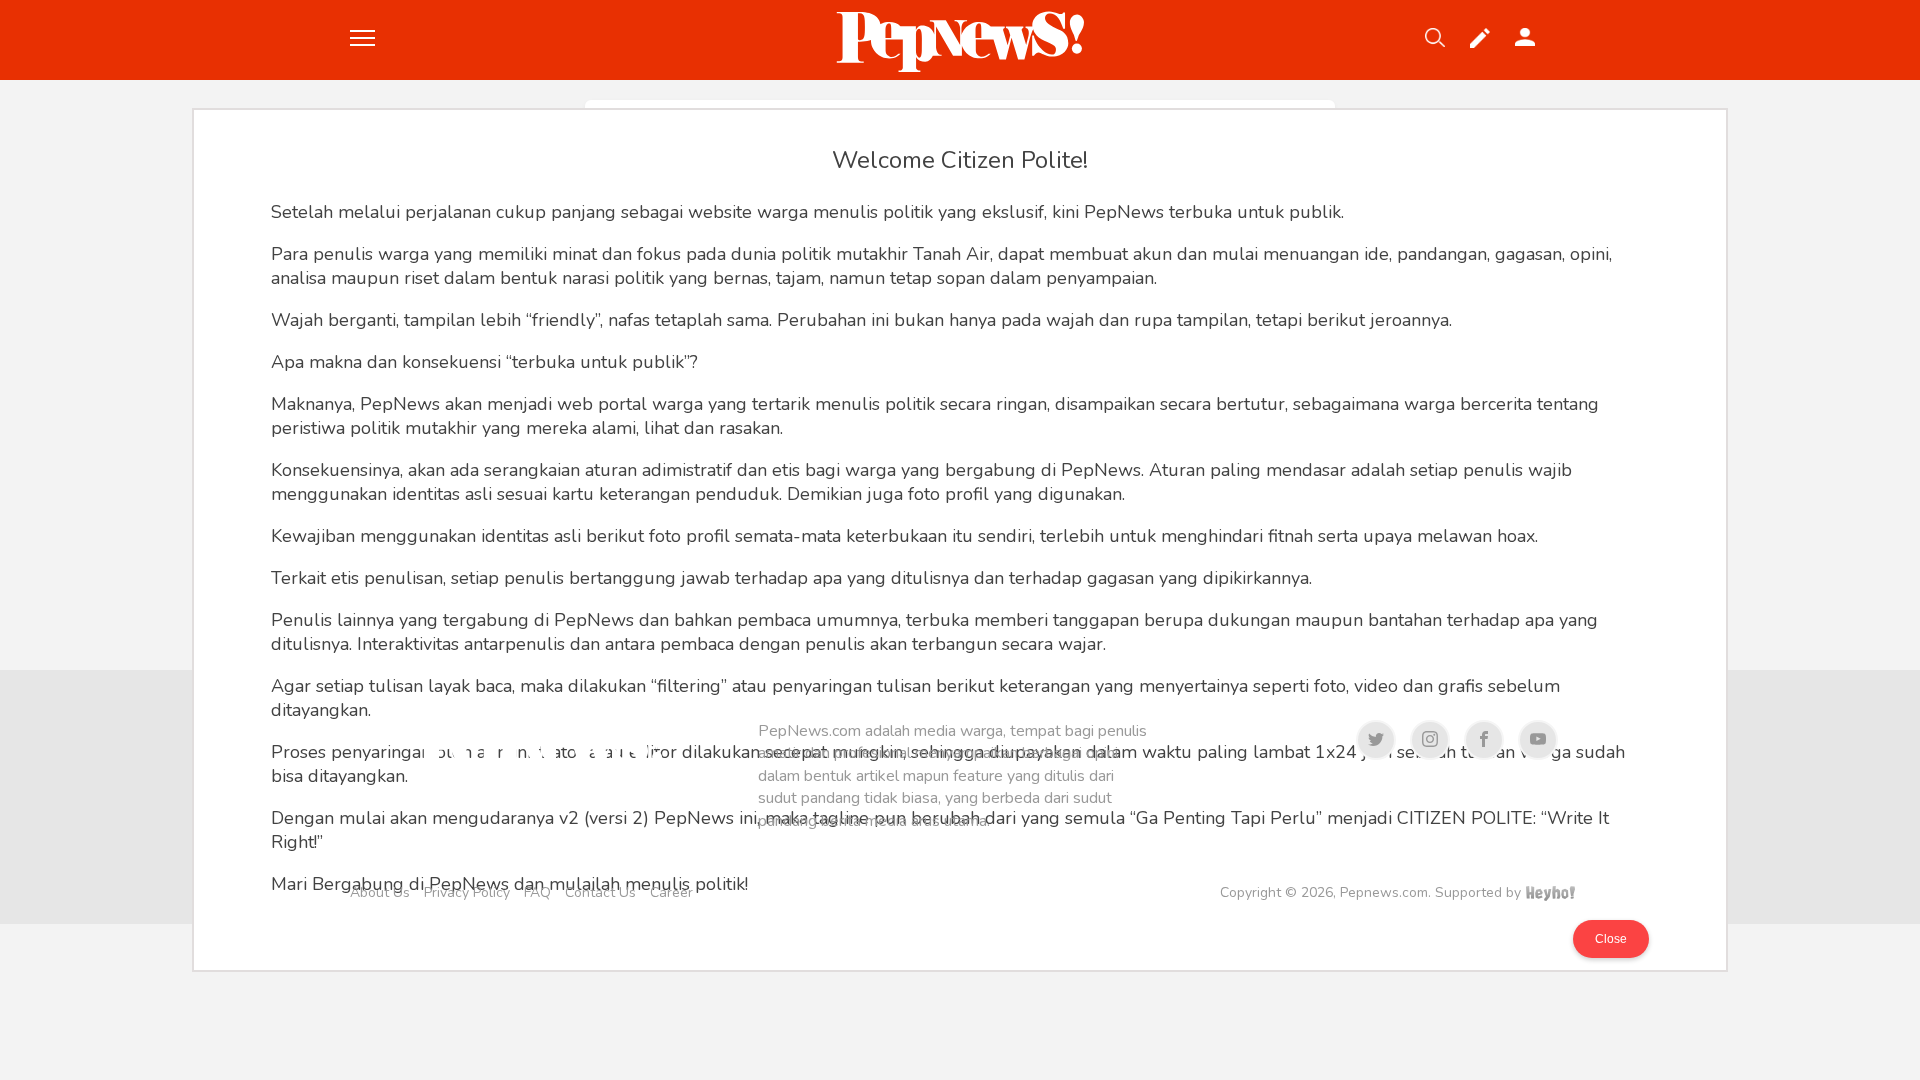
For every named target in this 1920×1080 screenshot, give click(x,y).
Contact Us (600, 892)
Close (1611, 939)
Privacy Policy (467, 892)
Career (671, 892)
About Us (380, 892)
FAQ (537, 892)
